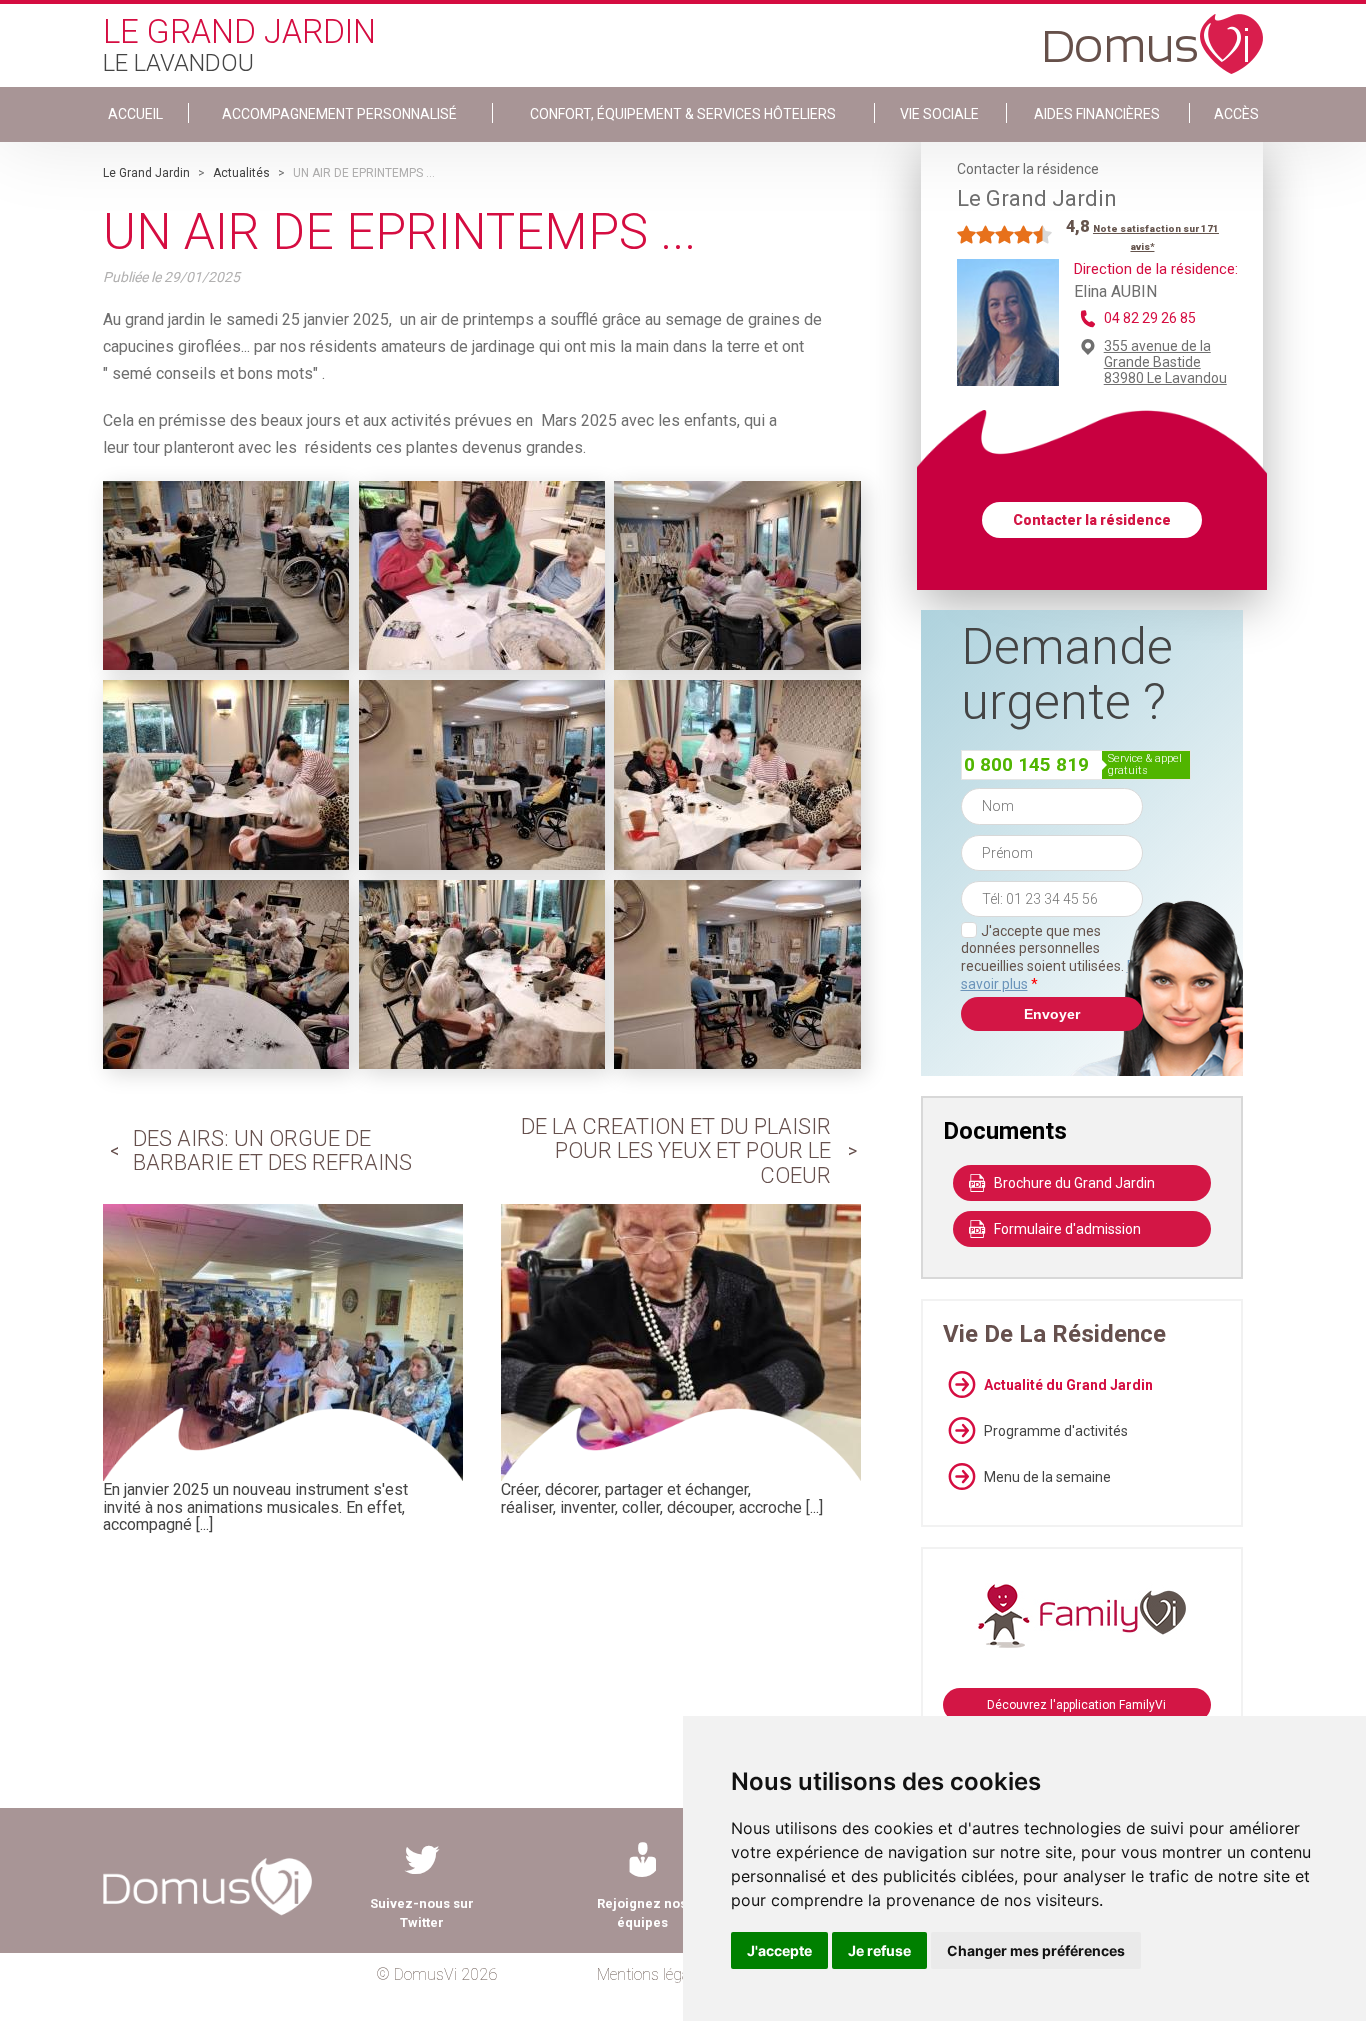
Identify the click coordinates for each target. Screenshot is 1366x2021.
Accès (1236, 114)
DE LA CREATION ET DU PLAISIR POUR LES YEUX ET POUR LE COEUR (676, 1150)
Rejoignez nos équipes (642, 1913)
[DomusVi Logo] (1154, 34)
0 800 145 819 (1026, 764)
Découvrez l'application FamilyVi (1076, 1705)
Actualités (241, 173)
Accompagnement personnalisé (339, 114)
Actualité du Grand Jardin (1068, 1385)
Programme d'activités (1056, 1431)
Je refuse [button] (879, 1950)
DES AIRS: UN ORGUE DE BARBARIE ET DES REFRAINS (272, 1150)
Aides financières (1097, 114)
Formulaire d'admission (1067, 1229)
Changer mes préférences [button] (1036, 1950)
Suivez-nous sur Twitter (422, 1913)
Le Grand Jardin (146, 173)
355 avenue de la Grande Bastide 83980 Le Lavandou (1165, 362)
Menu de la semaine (1047, 1477)
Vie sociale (939, 114)
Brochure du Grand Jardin (1074, 1183)
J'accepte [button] (779, 1950)
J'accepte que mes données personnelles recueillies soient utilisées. (1052, 957)
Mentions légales (652, 1974)
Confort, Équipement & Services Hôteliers (683, 114)
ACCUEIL (135, 114)
